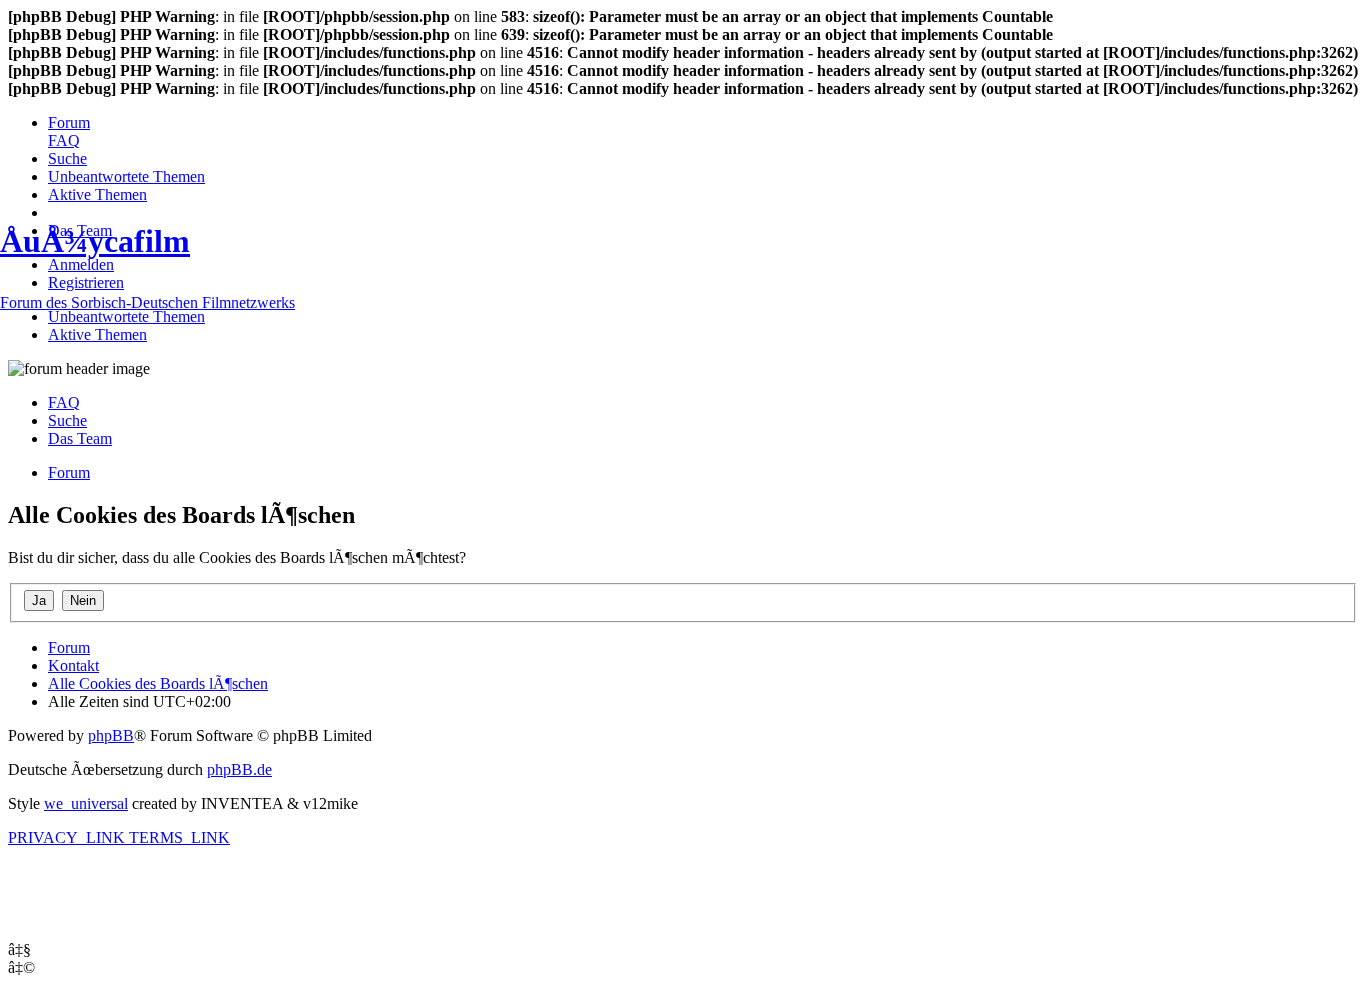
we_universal (86, 803)
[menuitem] (69, 122)
